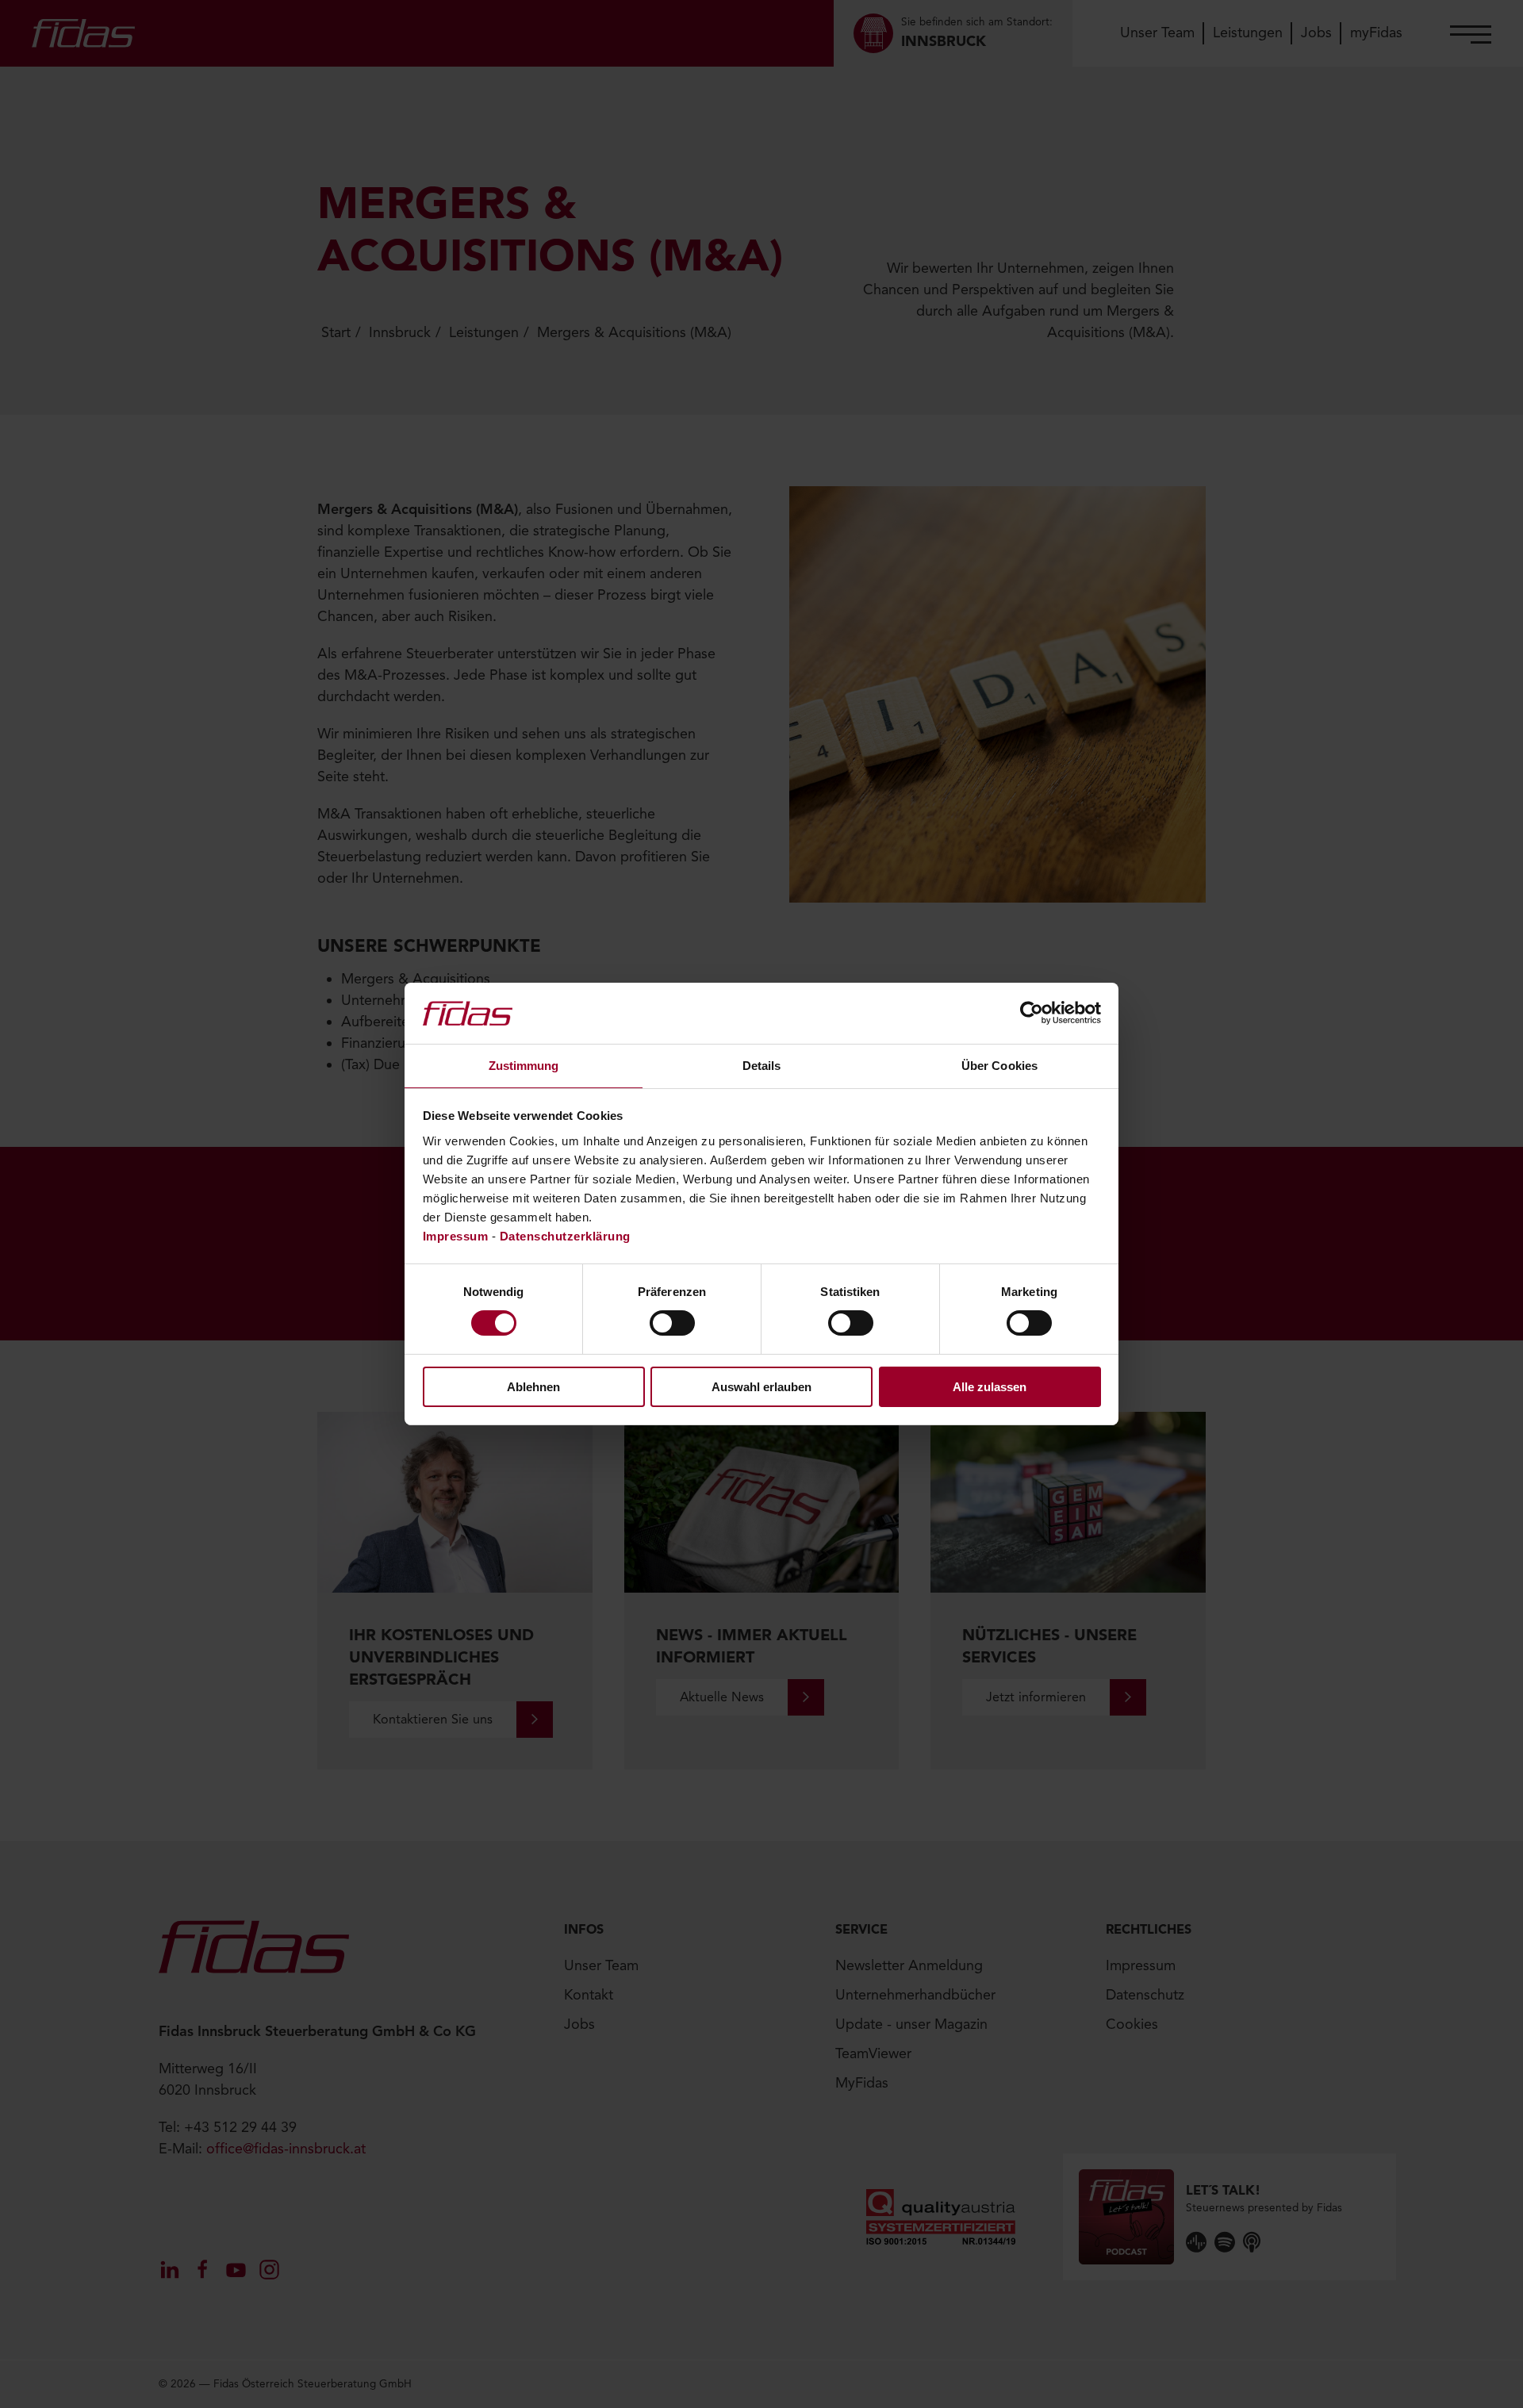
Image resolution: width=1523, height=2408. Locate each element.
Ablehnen (533, 1387)
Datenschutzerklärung (565, 1236)
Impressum (456, 1236)
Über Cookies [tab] (999, 1066)
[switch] (672, 1323)
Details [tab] (762, 1066)
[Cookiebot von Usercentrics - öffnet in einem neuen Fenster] (1032, 1013)
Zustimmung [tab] (524, 1066)
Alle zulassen (990, 1387)
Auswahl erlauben (761, 1387)
